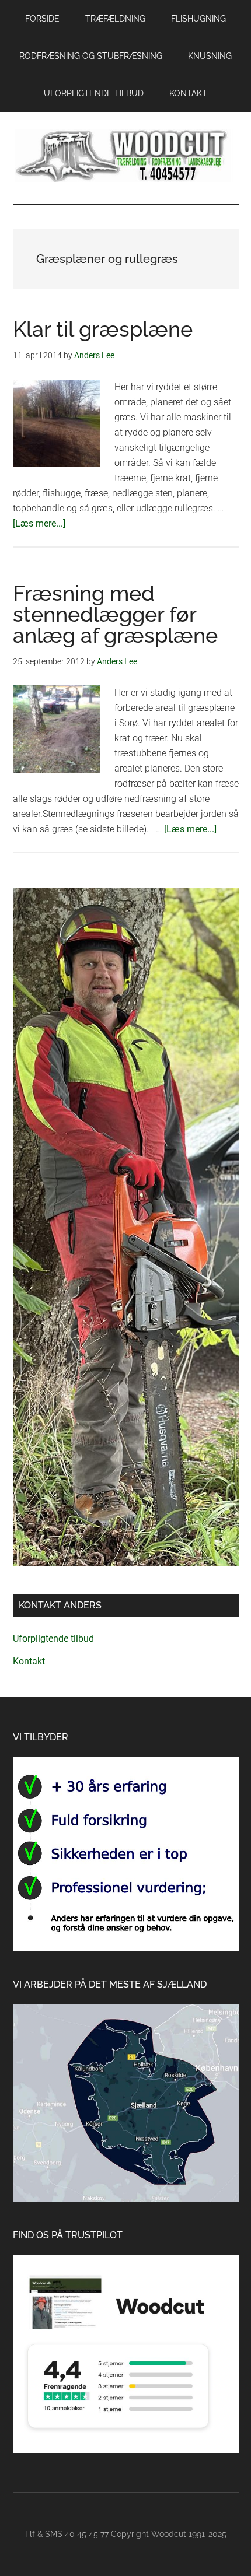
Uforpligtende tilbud (53, 1639)
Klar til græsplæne (103, 329)
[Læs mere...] (39, 523)
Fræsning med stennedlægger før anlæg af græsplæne (115, 614)
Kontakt (29, 1661)
